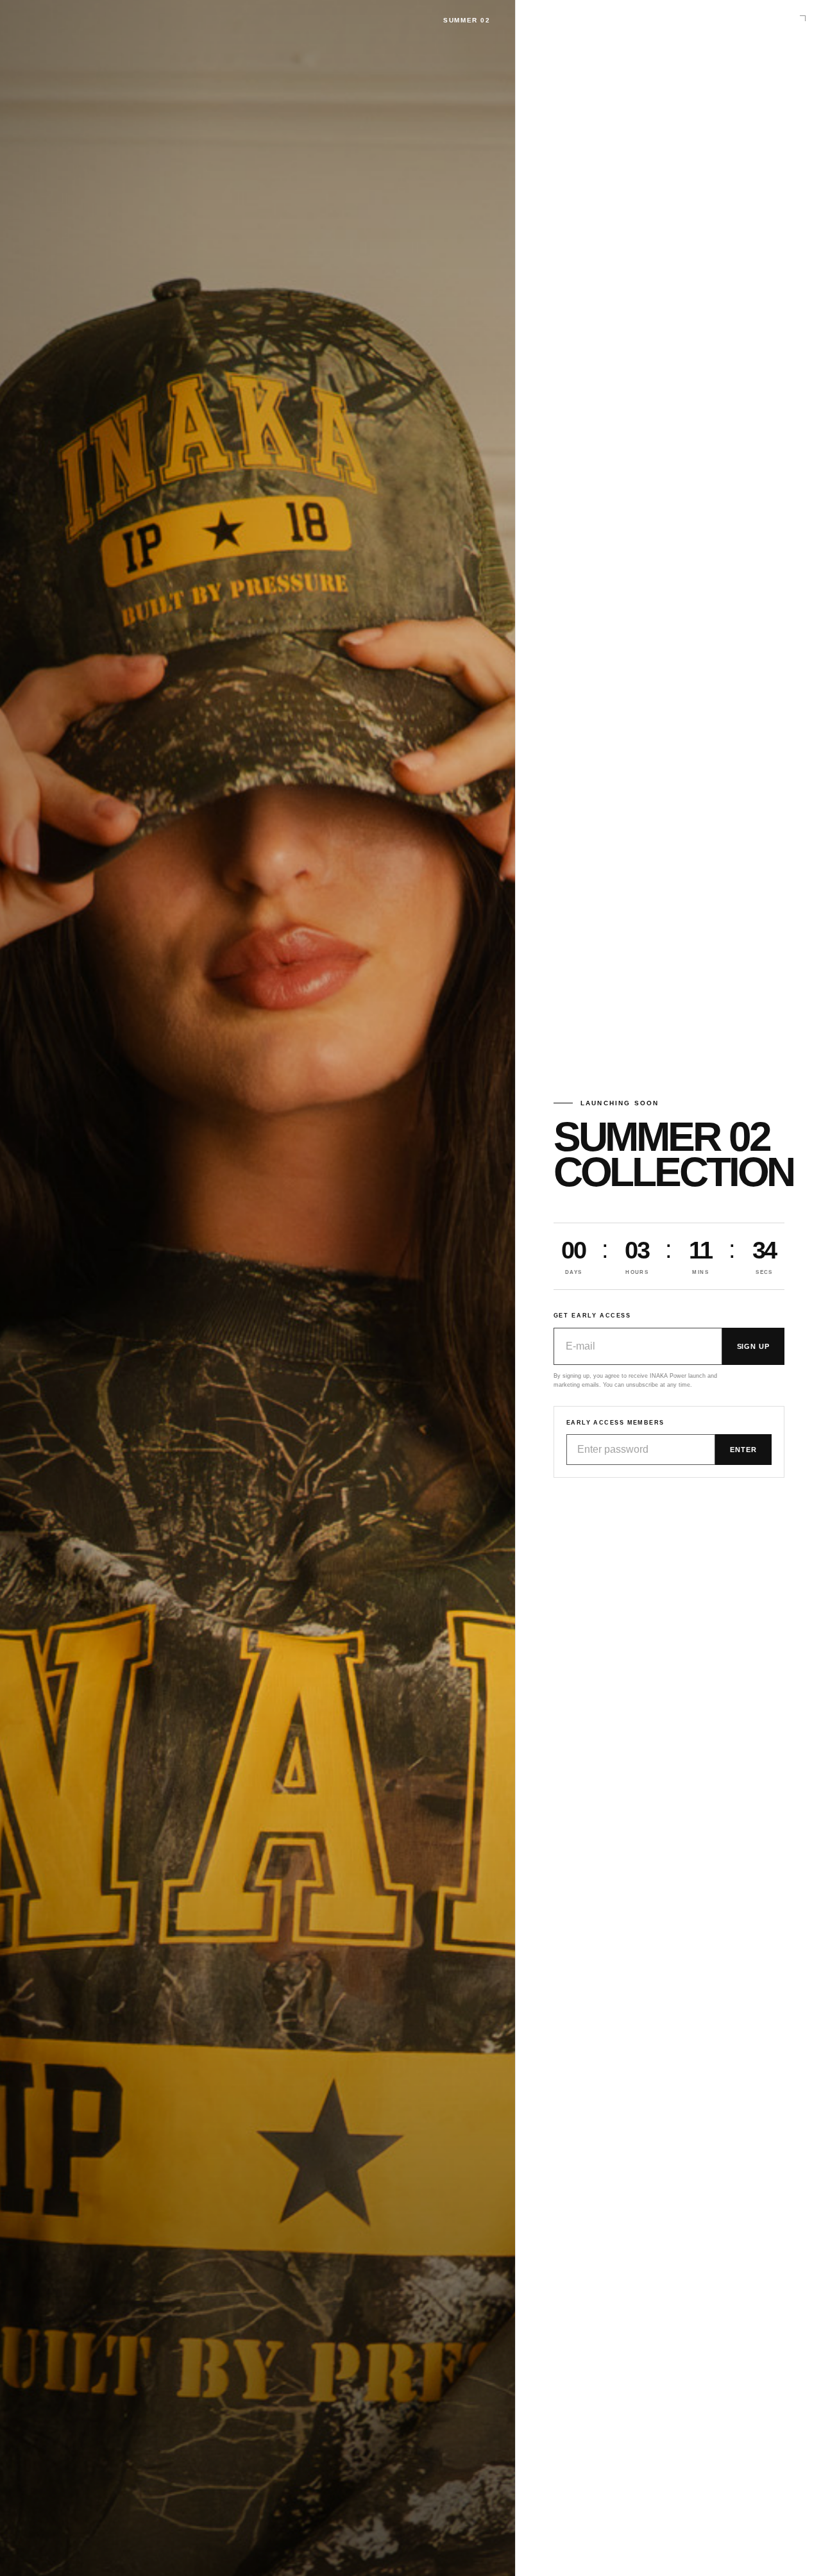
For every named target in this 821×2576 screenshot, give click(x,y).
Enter (743, 1450)
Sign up (753, 1346)
